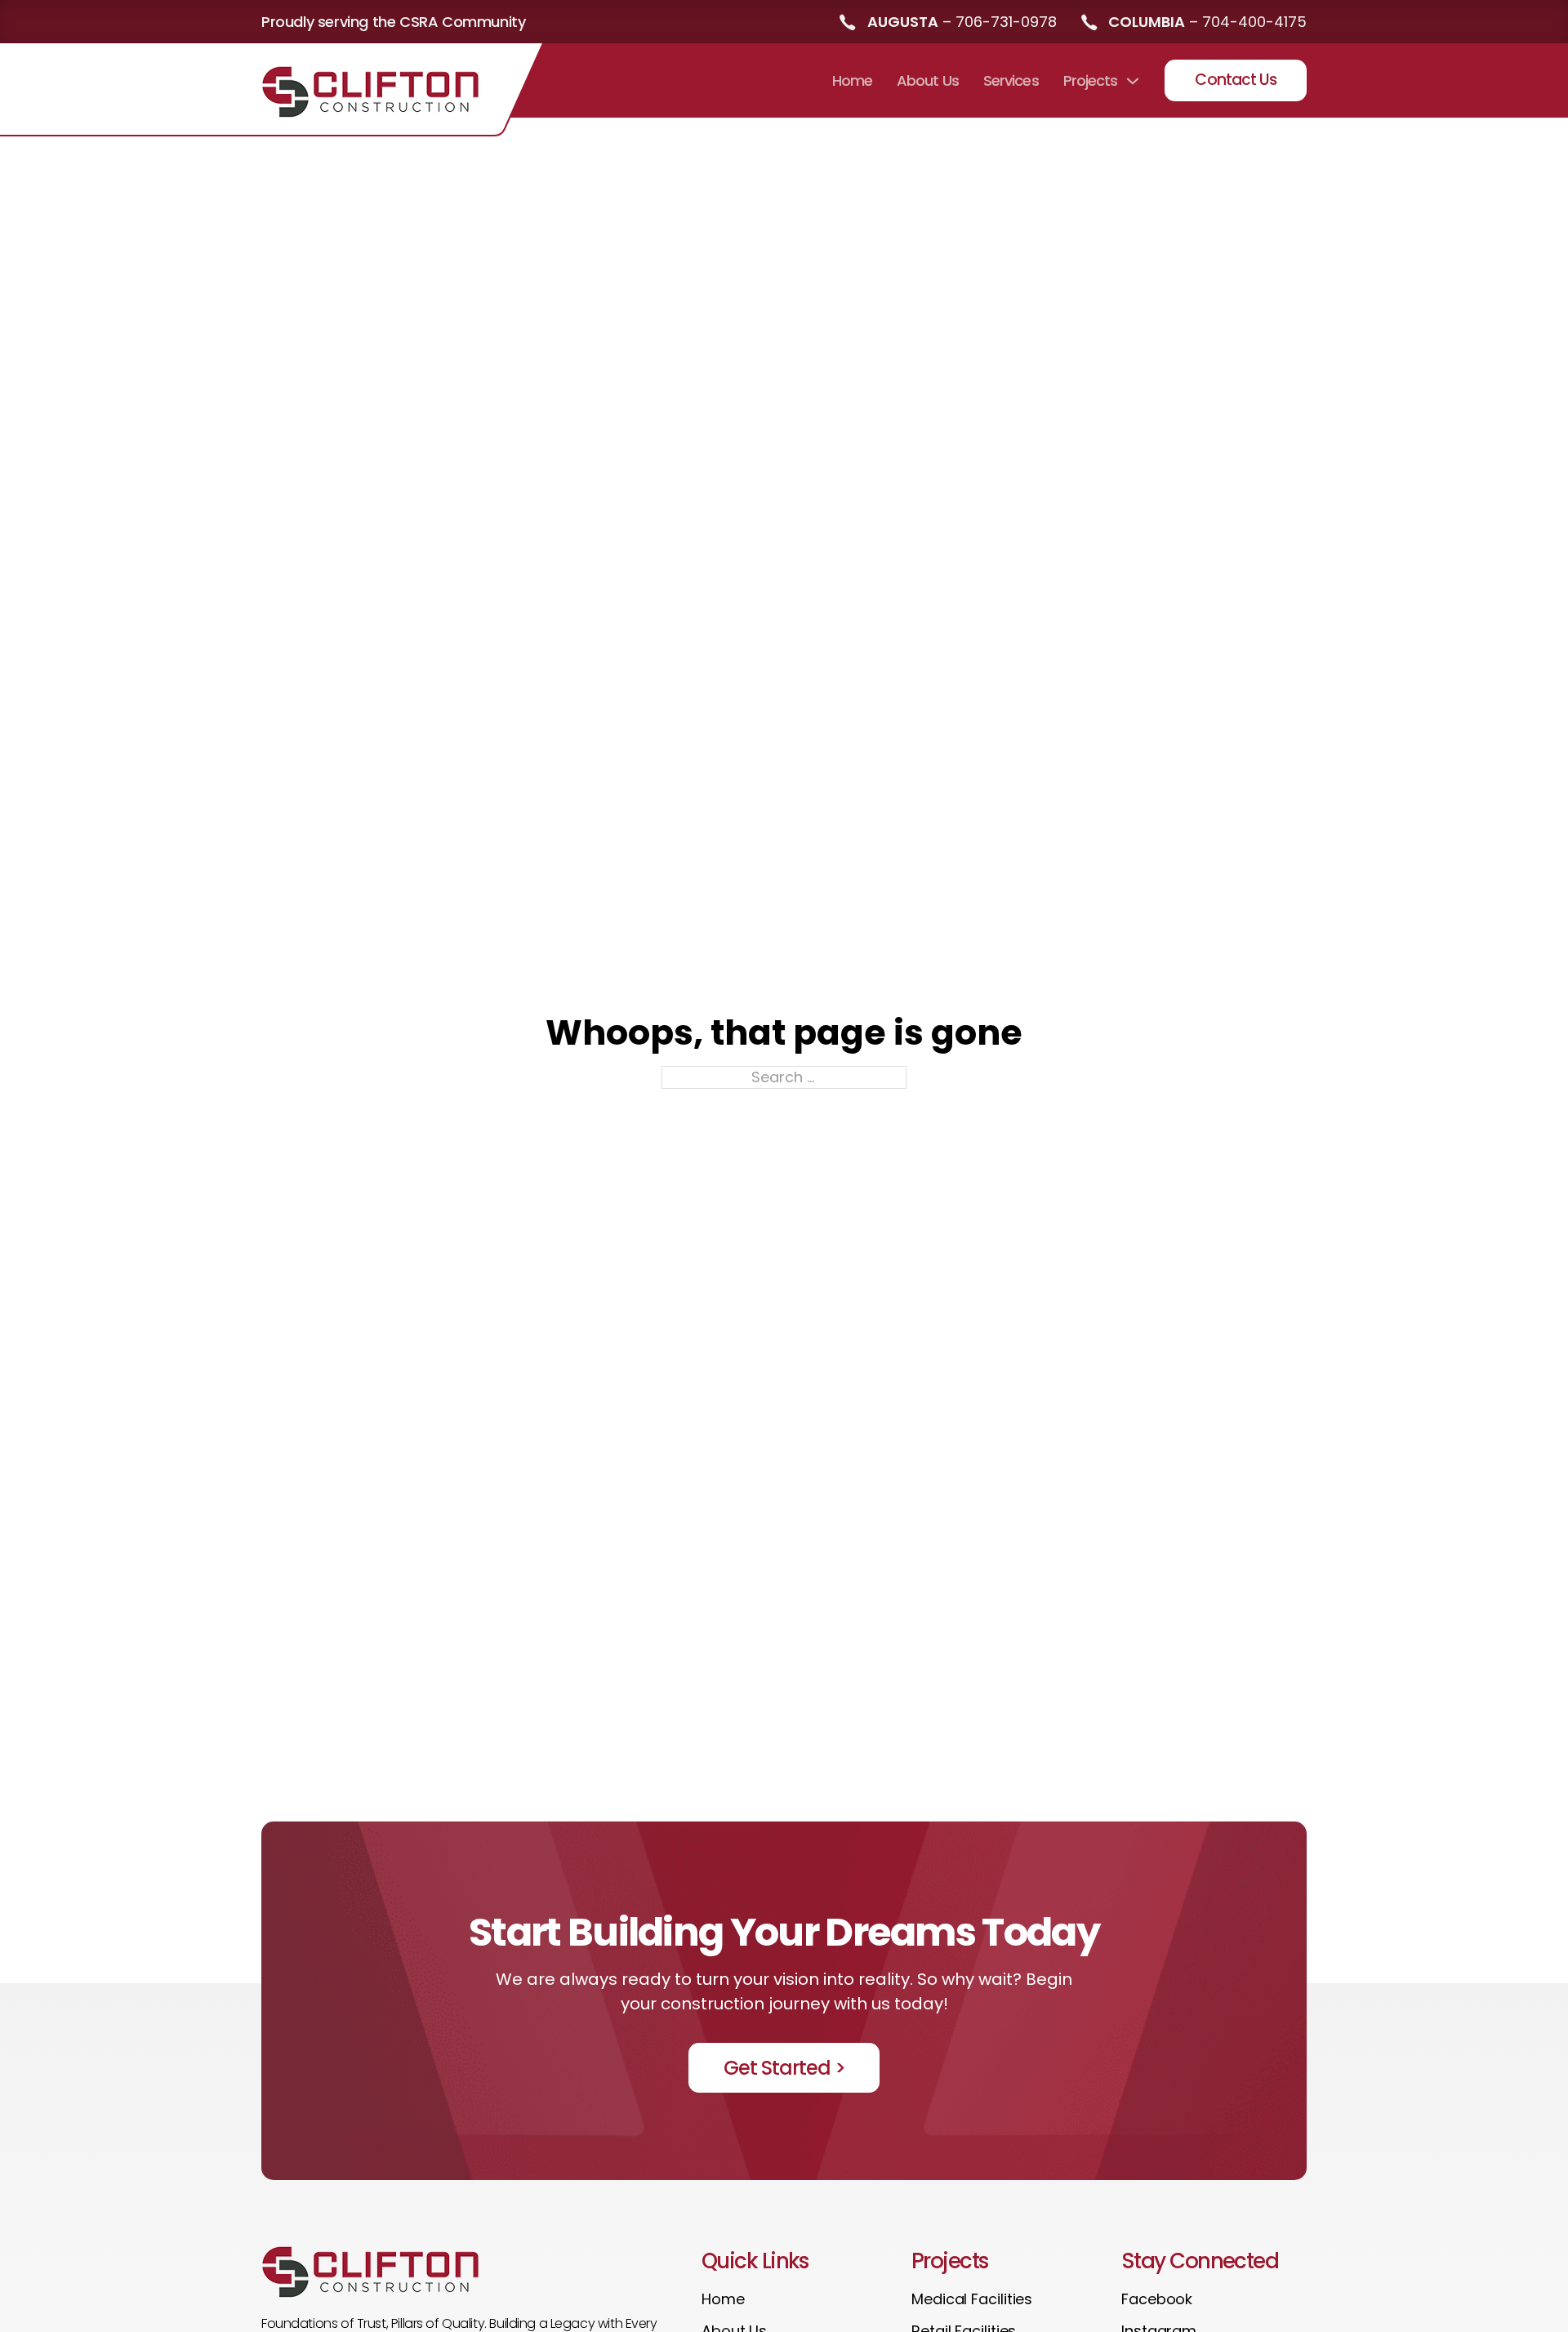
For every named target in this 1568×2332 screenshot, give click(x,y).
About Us (928, 80)
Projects (1091, 80)
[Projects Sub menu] (1133, 81)
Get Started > (784, 2068)
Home (852, 80)
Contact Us (1236, 80)
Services (1011, 80)
